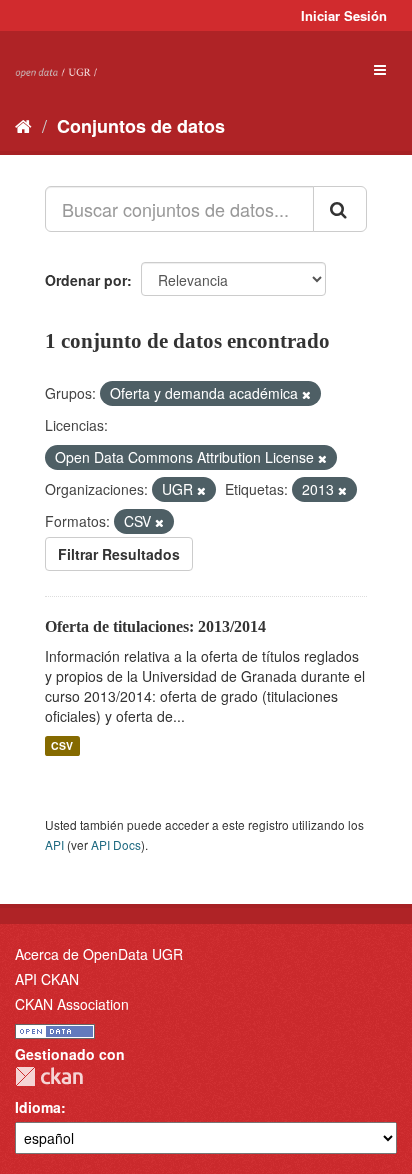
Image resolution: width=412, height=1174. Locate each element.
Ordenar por (86, 280)
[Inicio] (23, 125)
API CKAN (47, 979)
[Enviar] (340, 209)
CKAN (49, 1076)
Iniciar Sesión (344, 15)
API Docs (116, 844)
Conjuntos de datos (141, 126)
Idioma (38, 1107)
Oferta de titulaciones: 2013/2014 (155, 626)
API (54, 844)
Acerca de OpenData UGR (99, 954)
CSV (62, 745)
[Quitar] (306, 394)
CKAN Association (72, 1004)
